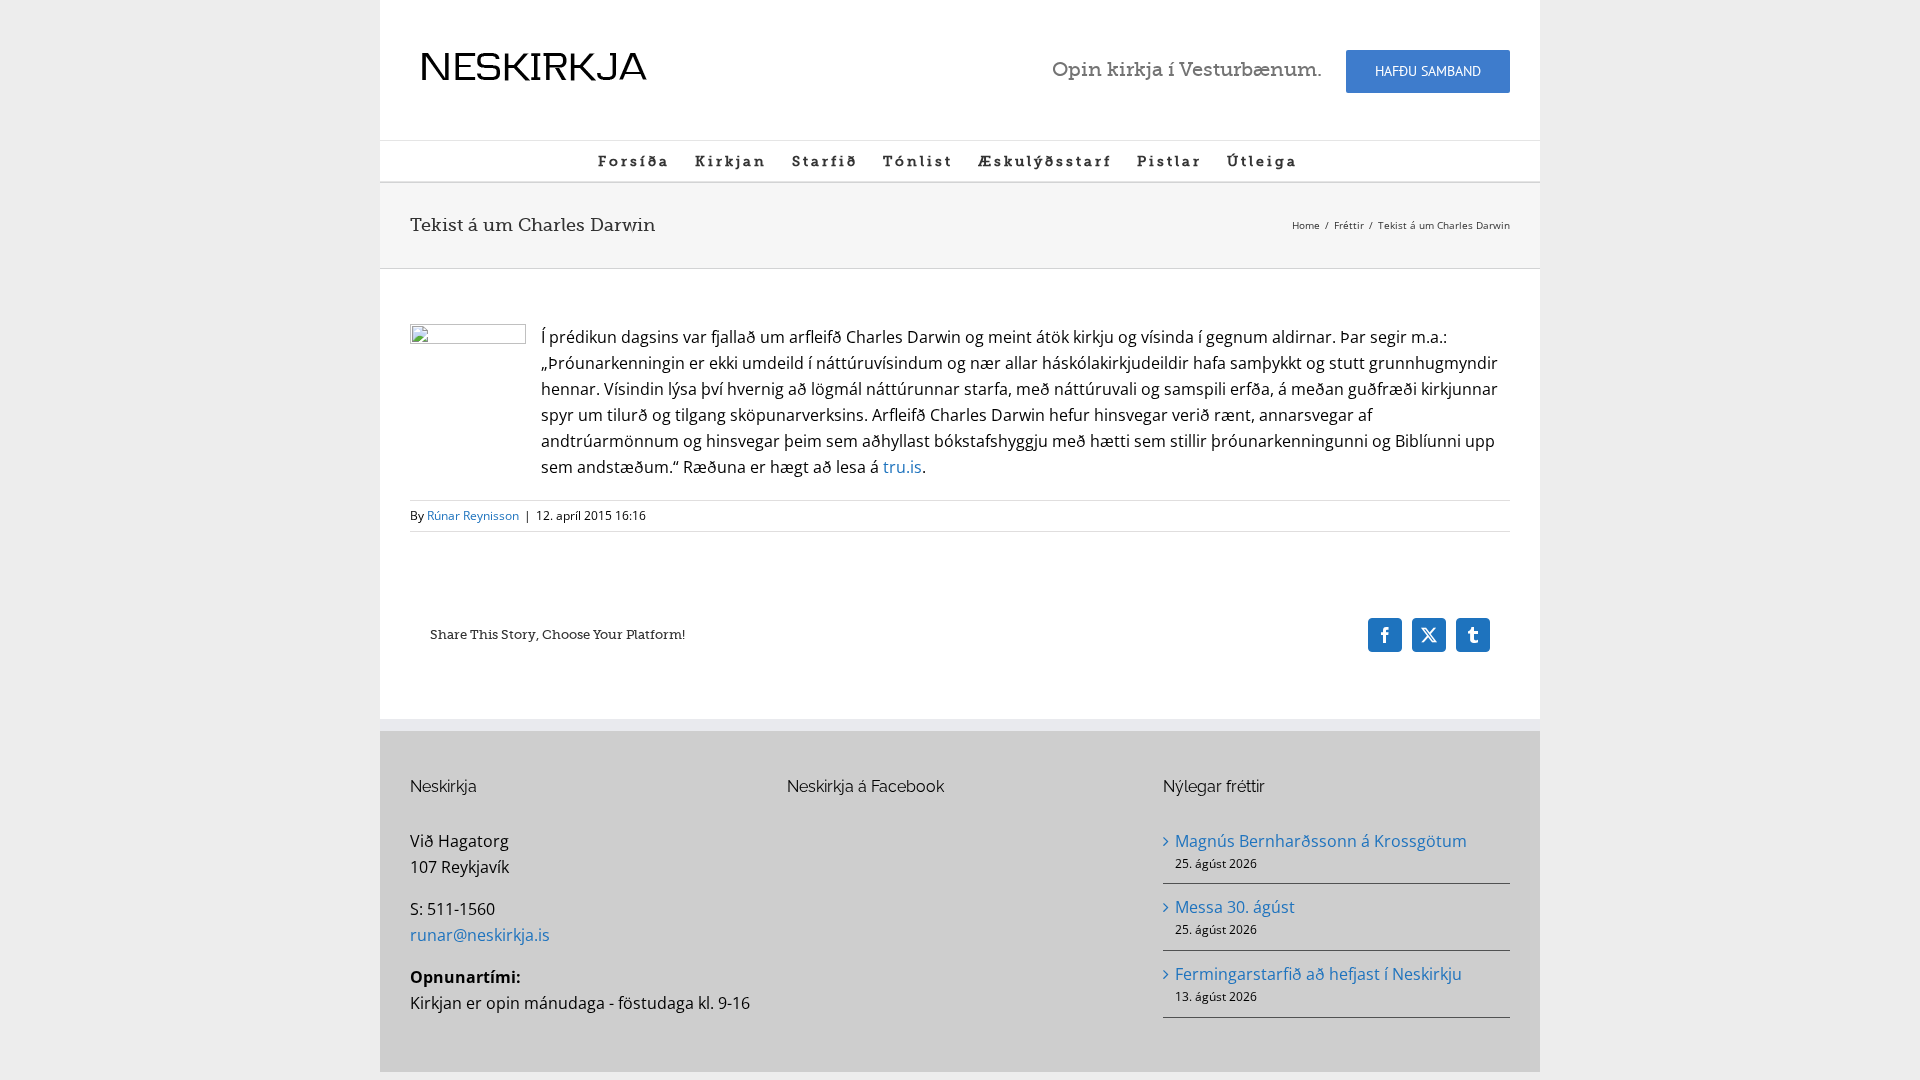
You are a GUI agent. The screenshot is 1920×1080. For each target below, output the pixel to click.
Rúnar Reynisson (473, 515)
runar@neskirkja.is (480, 935)
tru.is (902, 467)
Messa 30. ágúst (1235, 907)
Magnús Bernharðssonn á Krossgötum (1321, 841)
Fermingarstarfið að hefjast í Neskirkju (1318, 974)
